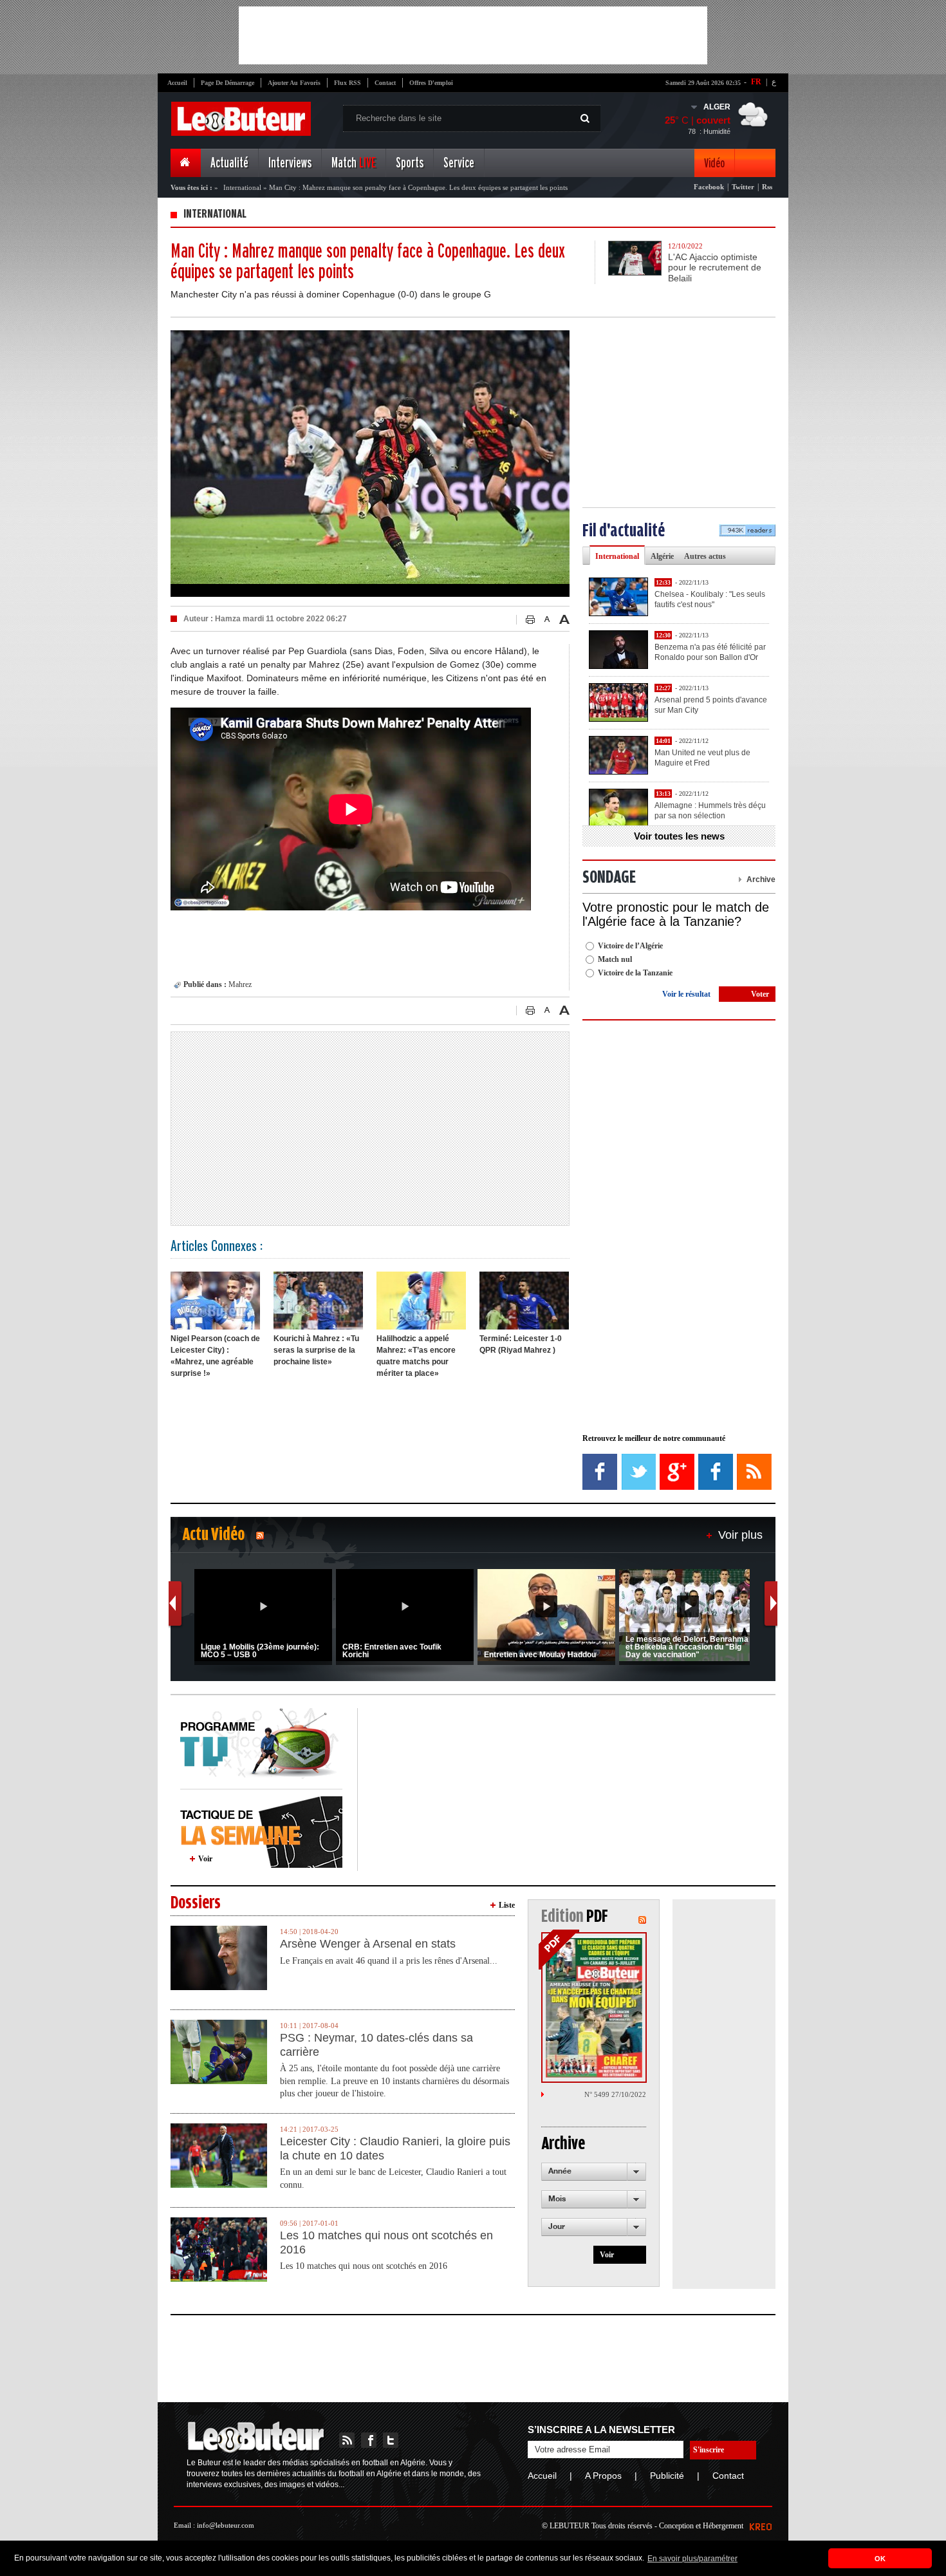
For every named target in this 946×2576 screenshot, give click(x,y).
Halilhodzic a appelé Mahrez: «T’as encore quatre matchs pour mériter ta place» (416, 1356)
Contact (385, 83)
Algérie (662, 556)
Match (354, 163)
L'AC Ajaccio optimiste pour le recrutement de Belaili (715, 268)
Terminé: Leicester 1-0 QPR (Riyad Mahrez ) (521, 1344)
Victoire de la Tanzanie (635, 973)
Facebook (709, 187)
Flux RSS (348, 83)
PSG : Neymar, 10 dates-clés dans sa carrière (376, 2045)
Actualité (229, 163)
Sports (410, 163)
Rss (767, 187)
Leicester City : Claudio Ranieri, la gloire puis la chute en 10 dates (395, 2148)
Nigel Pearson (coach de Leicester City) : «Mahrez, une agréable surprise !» (215, 1356)
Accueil (177, 83)
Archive (761, 879)
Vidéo (714, 163)
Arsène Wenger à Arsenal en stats (368, 1944)
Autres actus (705, 556)
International (242, 187)
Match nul (615, 959)
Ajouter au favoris (294, 83)
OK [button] (880, 2559)
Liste (507, 1905)
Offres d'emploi (431, 83)
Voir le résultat (686, 994)
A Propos (603, 2476)
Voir (205, 1859)
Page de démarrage (227, 83)
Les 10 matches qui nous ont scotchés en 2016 (386, 2242)
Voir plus (740, 1535)
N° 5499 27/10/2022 (615, 2094)
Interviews (290, 163)
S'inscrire (709, 2450)
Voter (760, 994)
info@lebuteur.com (226, 2525)
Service (459, 163)
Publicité (667, 2476)
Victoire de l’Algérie (630, 946)
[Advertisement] (473, 35)
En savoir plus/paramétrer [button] (692, 2559)
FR (756, 82)
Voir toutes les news (679, 836)
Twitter (743, 187)
